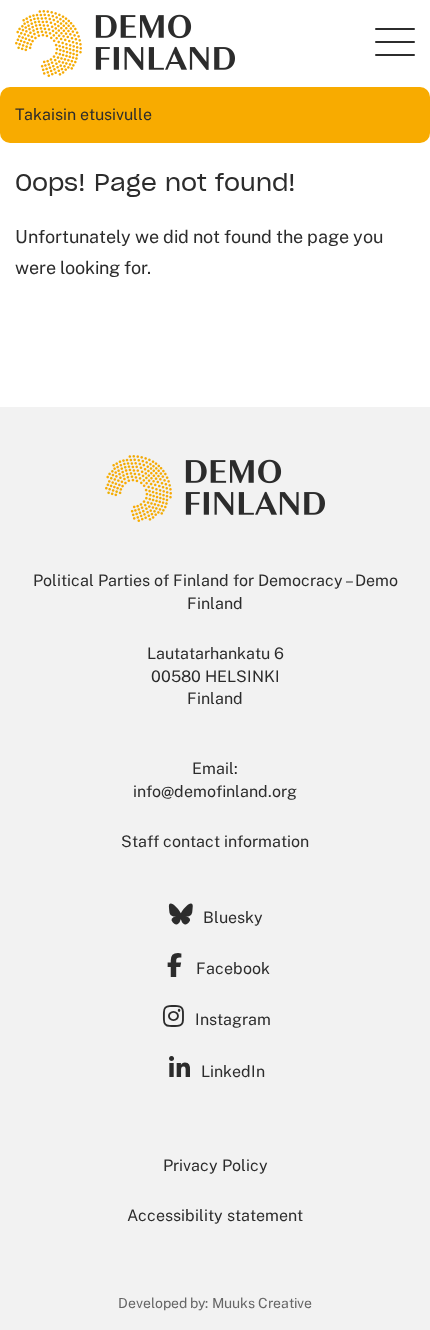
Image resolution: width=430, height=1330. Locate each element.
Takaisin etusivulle (83, 114)
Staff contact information (215, 841)
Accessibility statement (215, 1215)
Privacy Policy (215, 1165)
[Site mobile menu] (395, 42)
